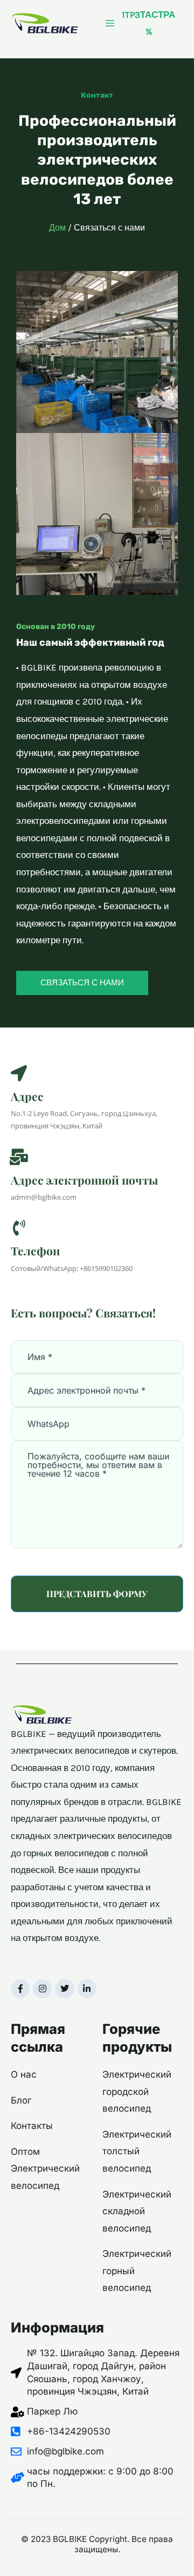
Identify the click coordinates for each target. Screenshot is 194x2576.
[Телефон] (19, 1228)
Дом (57, 228)
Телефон (35, 1250)
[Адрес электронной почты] (19, 1157)
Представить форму (97, 1594)
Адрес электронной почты (84, 1180)
